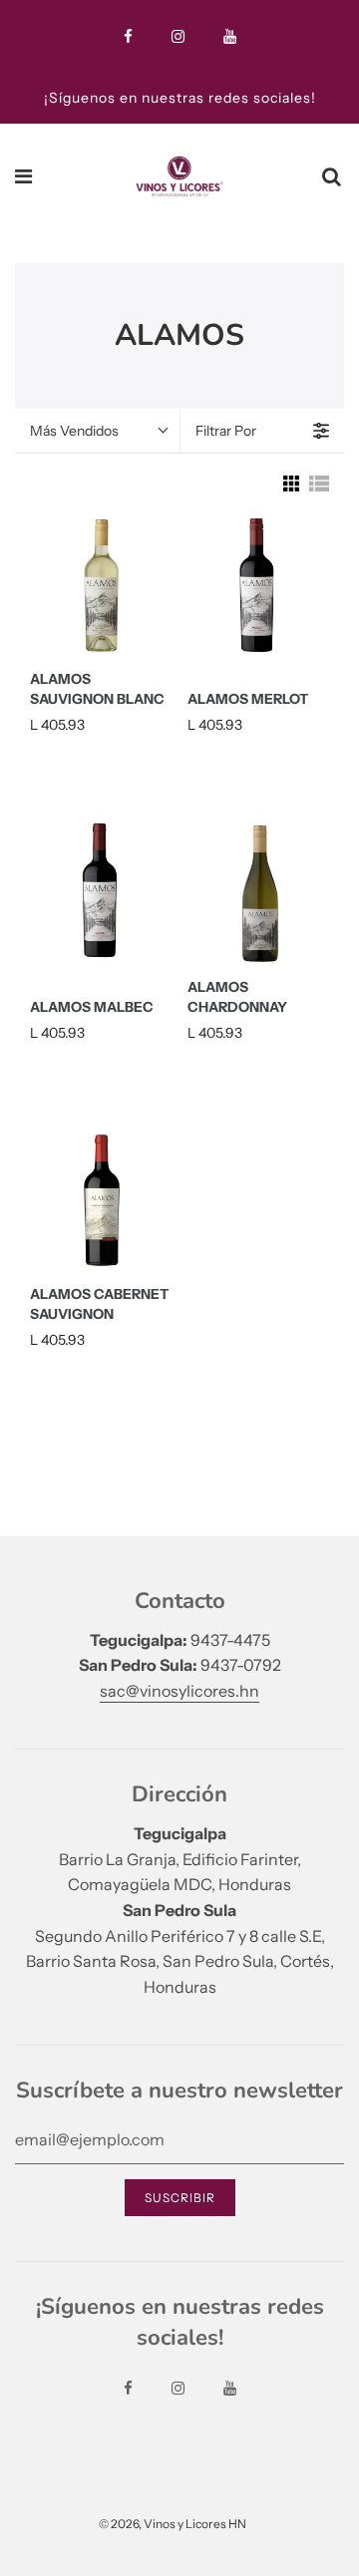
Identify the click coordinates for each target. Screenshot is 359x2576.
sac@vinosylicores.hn (179, 1691)
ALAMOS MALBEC (92, 1007)
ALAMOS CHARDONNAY (237, 997)
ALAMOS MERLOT (248, 699)
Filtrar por (226, 431)
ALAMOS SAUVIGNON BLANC (97, 689)
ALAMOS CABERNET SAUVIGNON (99, 1304)
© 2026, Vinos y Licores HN (173, 2524)
